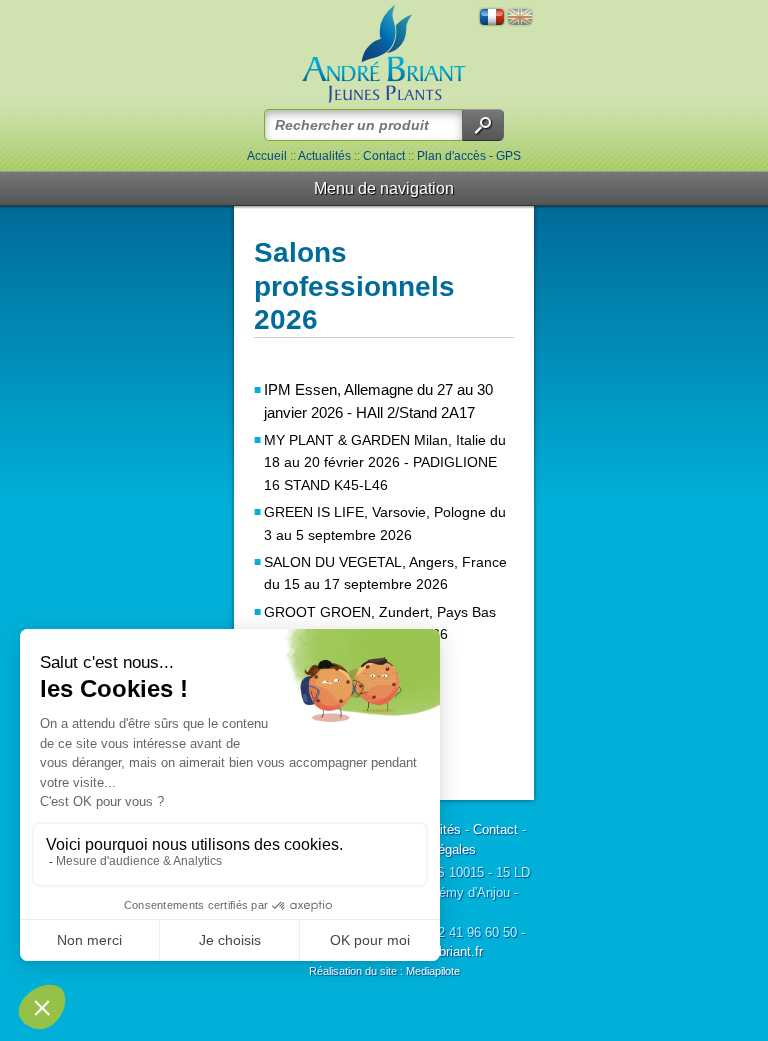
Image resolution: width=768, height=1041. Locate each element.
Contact (384, 156)
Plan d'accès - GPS (469, 156)
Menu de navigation (384, 188)
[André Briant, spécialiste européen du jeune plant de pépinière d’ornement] (384, 54)
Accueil (267, 156)
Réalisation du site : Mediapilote (384, 971)
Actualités (324, 156)
